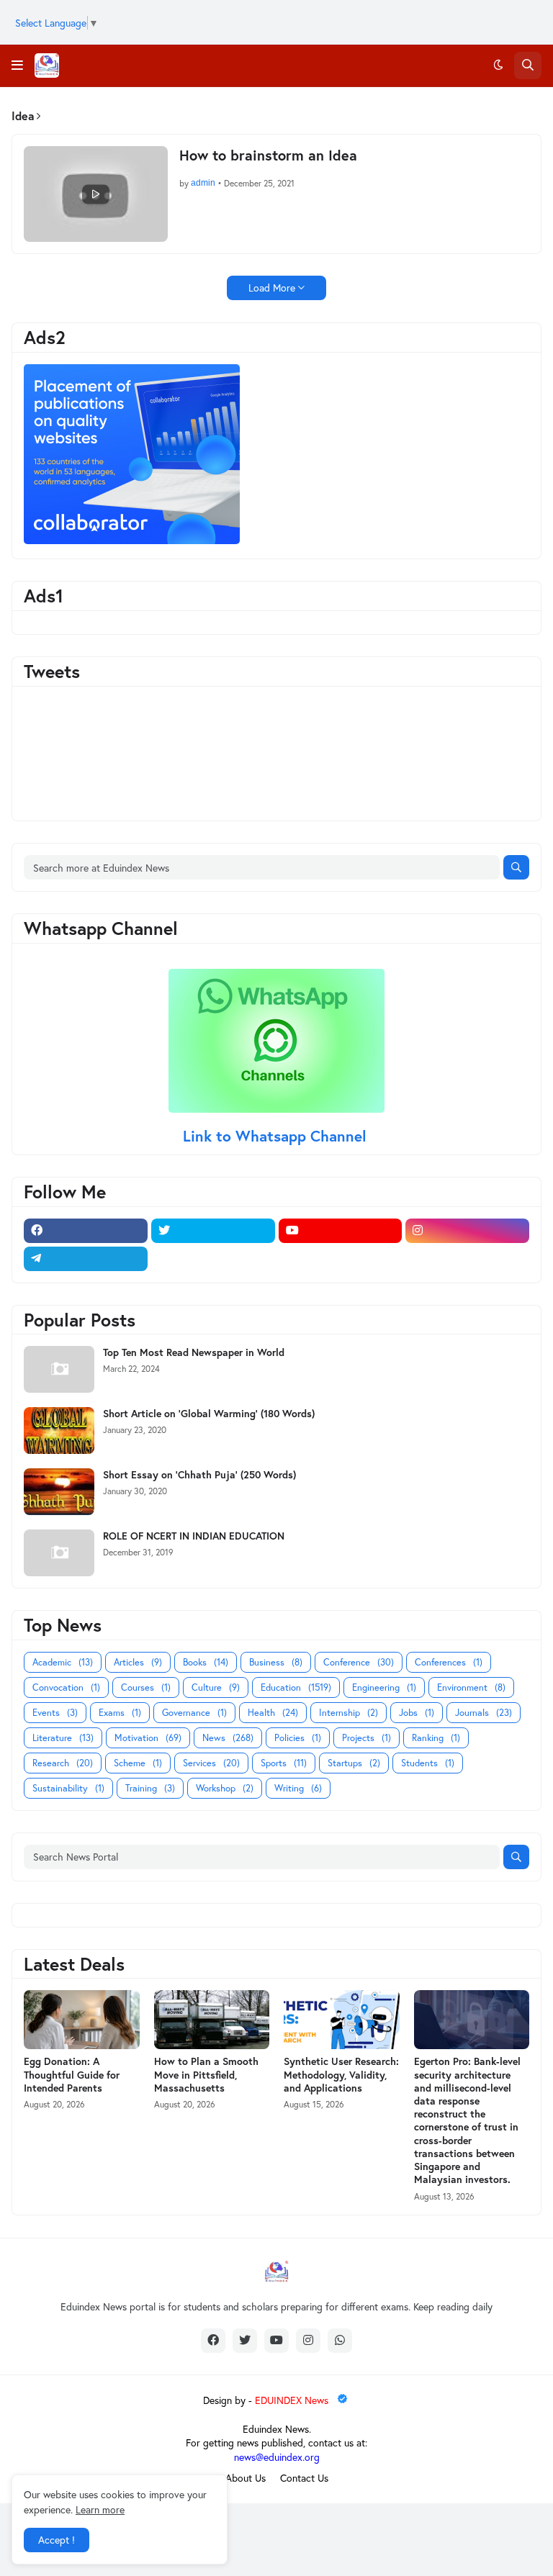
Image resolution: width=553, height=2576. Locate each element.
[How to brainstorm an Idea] (96, 194)
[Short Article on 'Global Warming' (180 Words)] (59, 1431)
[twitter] (213, 1231)
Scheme (138, 1763)
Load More (272, 288)
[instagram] (467, 1231)
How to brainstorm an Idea (268, 155)
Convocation (66, 1687)
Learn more (100, 2509)
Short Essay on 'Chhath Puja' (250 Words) (199, 1475)
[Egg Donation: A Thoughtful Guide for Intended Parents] (82, 2020)
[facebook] (86, 1231)
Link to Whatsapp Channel (277, 1136)
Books (206, 1662)
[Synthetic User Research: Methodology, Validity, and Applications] (342, 2020)
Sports (284, 1763)
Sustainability (68, 1788)
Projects (367, 1738)
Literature (63, 1738)
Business (276, 1662)
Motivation (148, 1738)
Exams (120, 1713)
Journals (484, 1713)
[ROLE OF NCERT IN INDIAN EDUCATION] (59, 1553)
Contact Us (304, 2478)
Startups (354, 1763)
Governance (194, 1713)
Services (211, 1763)
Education (296, 1687)
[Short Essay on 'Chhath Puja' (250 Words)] (59, 1492)
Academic (63, 1662)
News (228, 1738)
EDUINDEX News (293, 2400)
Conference (359, 1662)
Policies (298, 1738)
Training (150, 1788)
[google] (213, 1259)
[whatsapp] (340, 2341)
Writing (298, 1788)
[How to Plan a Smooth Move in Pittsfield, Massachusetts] (212, 2020)
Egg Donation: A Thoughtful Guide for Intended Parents (72, 2074)
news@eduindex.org (277, 2457)
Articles (138, 1662)
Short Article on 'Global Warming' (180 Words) (209, 1414)
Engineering (384, 1687)
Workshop (225, 1788)
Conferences (449, 1662)
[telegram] (86, 1259)
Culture (216, 1687)
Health (273, 1713)
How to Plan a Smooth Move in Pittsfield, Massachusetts (206, 2074)
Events (55, 1713)
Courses (146, 1687)
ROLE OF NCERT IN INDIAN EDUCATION (194, 1536)
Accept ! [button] (57, 2540)
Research (63, 1763)
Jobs (417, 1713)
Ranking (436, 1738)
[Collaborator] (132, 540)
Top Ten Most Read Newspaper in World (194, 1352)
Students (428, 1763)
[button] (17, 65)
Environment (471, 1687)
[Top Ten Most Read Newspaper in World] (59, 1369)
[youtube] (341, 1231)
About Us (246, 2478)
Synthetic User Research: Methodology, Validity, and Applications (341, 2074)
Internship (349, 1713)
